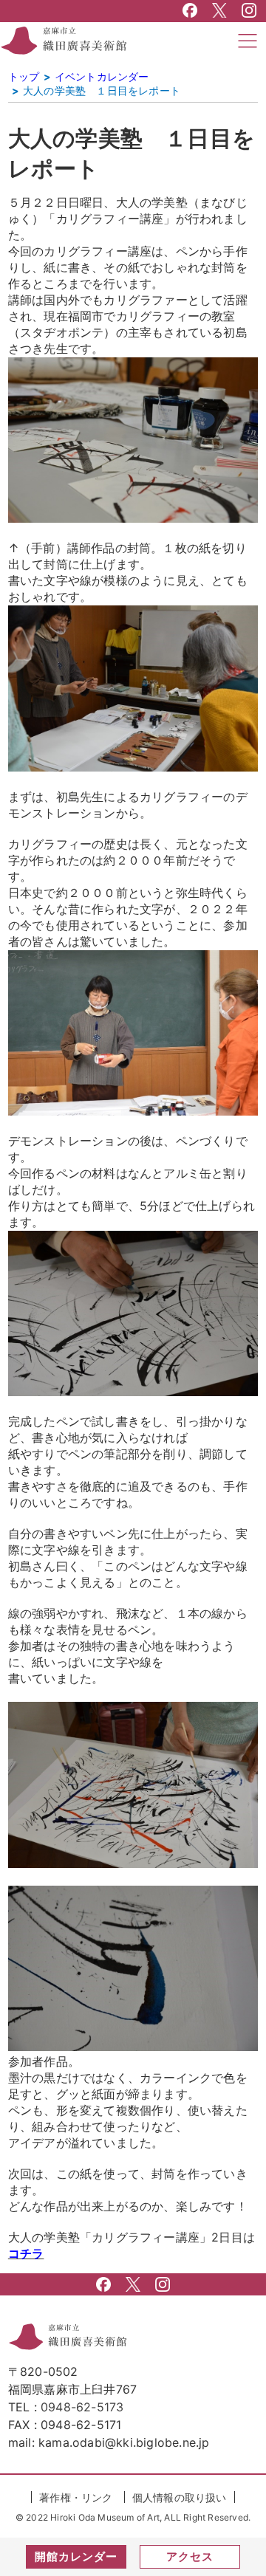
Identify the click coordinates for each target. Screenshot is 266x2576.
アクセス (190, 2556)
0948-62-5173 (82, 2407)
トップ (24, 76)
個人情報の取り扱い (180, 2497)
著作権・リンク (76, 2497)
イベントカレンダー (102, 76)
